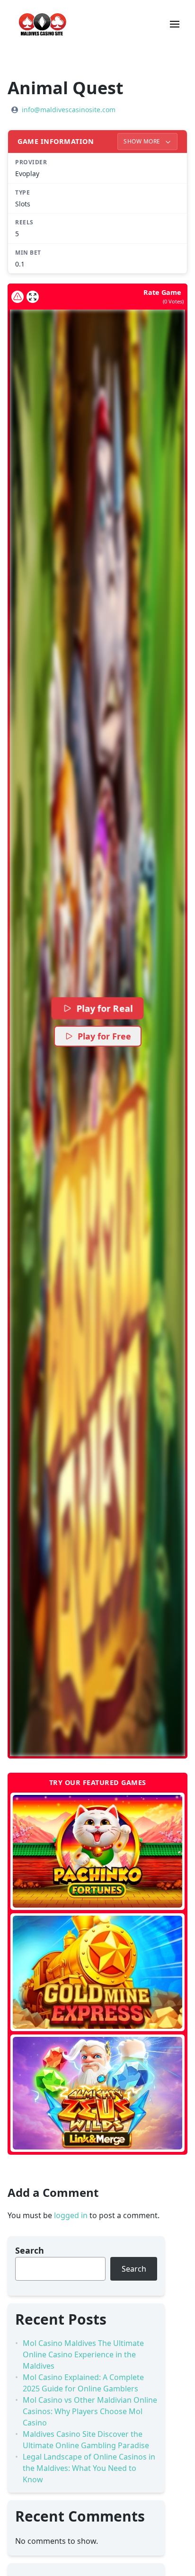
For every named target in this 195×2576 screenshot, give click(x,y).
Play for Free (104, 1036)
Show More (143, 141)
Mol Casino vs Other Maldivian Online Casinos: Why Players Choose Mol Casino (90, 2411)
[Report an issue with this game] (18, 297)
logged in (71, 2215)
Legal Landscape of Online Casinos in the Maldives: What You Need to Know (89, 2468)
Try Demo (98, 1851)
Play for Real (105, 1008)
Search (30, 2250)
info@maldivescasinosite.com (69, 110)
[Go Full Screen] (33, 297)
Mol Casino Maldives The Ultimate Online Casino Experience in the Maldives (83, 2354)
